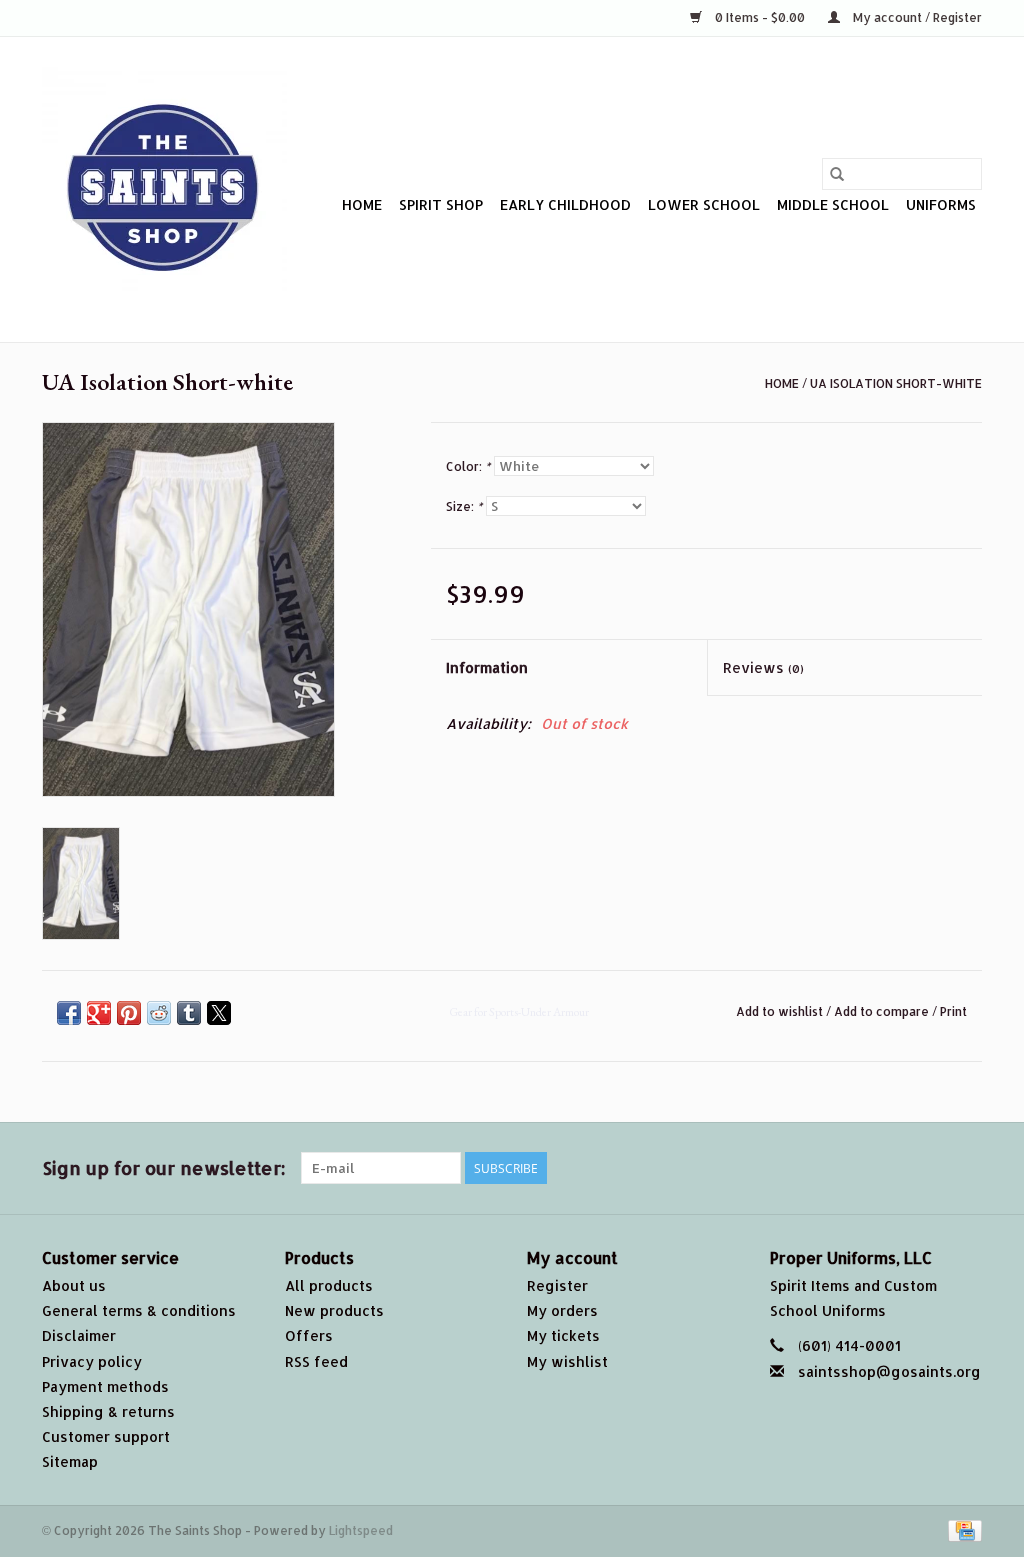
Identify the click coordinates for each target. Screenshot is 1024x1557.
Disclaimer (79, 1335)
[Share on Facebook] (69, 1013)
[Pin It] (129, 1013)
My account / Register (916, 17)
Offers (309, 1335)
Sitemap (70, 1461)
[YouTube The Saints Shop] (894, 1168)
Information (487, 667)
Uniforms (941, 204)
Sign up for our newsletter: (164, 1167)
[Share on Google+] (99, 1013)
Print (953, 1011)
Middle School (833, 204)
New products (334, 1310)
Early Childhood (565, 204)
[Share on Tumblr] (189, 1013)
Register (557, 1285)
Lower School (704, 204)
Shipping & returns (108, 1411)
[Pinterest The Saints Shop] (858, 1168)
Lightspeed (361, 1530)
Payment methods (105, 1386)
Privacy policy (92, 1361)
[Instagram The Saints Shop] (966, 1168)
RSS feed (316, 1361)
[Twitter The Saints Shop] (786, 1168)
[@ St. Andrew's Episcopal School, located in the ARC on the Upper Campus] (164, 189)
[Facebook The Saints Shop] (750, 1168)
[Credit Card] (961, 1529)
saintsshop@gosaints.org (889, 1371)
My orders (562, 1310)
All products (329, 1285)
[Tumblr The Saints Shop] (930, 1168)
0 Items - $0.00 (760, 17)
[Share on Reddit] (159, 1013)
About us (74, 1285)
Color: (468, 466)
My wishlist (567, 1361)
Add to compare (883, 1011)
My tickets (563, 1335)
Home (362, 204)
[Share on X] (219, 1013)
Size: (464, 506)
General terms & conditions (139, 1310)
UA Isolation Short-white (896, 383)
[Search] (837, 174)
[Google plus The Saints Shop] (822, 1168)
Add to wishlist (781, 1011)
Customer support (106, 1436)
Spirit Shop (441, 204)
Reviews (763, 667)
